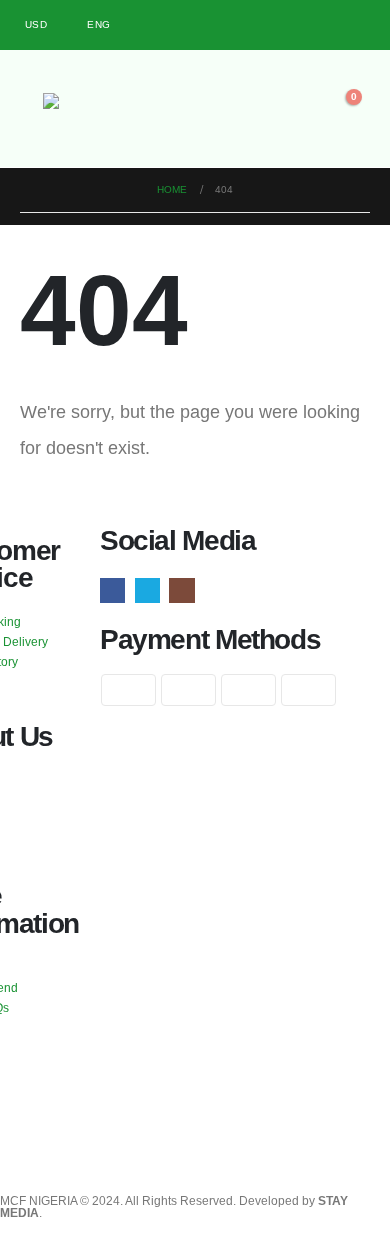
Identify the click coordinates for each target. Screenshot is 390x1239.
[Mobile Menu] (31, 108)
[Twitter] (322, 25)
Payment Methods (210, 639)
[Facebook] (289, 25)
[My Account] (181, 108)
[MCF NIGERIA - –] (98, 114)
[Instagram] (355, 25)
